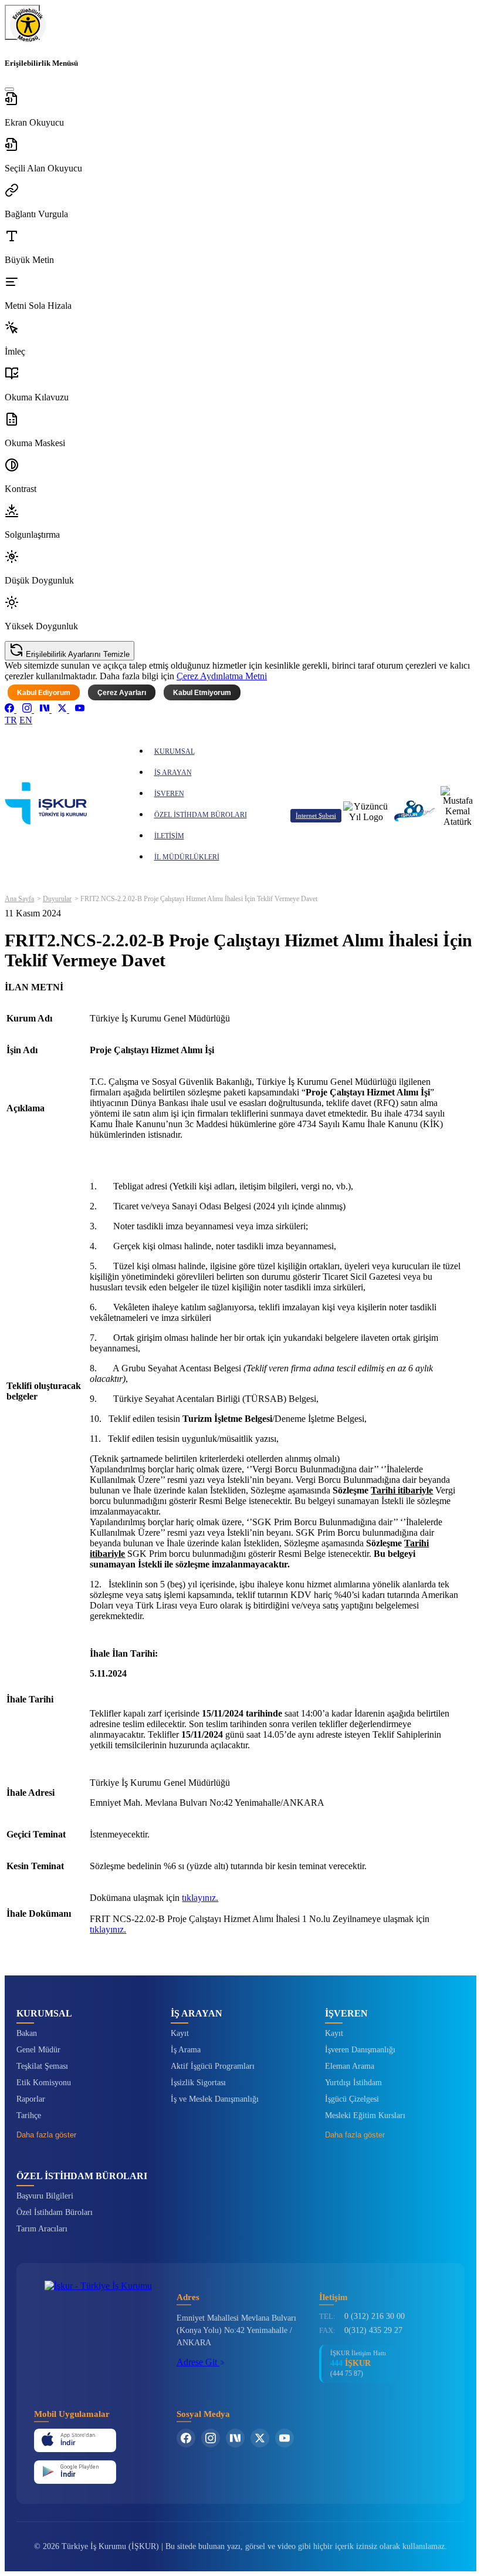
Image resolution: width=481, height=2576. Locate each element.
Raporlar (31, 2099)
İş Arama (186, 2050)
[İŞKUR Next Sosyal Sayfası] (235, 2438)
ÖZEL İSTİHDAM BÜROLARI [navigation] (201, 815)
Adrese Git (198, 2362)
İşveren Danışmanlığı (360, 2050)
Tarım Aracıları (42, 2229)
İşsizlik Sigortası (198, 2083)
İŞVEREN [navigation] (169, 794)
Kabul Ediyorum (44, 693)
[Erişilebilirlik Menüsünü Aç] (22, 22)
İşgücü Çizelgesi (352, 2099)
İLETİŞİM (169, 836)
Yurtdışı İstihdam (353, 2083)
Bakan (27, 2033)
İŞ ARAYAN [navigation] (173, 773)
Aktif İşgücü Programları (213, 2066)
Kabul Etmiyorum (202, 693)
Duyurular (57, 899)
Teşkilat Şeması (42, 2066)
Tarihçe (29, 2115)
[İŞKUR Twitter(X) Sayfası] (260, 2438)
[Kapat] (9, 89)
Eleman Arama (350, 2066)
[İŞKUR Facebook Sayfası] (186, 2438)
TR (11, 720)
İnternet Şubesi (316, 815)
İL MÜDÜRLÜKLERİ (187, 857)
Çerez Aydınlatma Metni (222, 676)
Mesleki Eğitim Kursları (365, 2115)
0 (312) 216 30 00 (375, 2316)
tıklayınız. (200, 1898)
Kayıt (180, 2033)
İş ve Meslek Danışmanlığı (215, 2099)
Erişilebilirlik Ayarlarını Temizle (77, 654)
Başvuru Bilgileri (45, 2196)
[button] (240, 110)
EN (26, 720)
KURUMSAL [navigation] (175, 751)
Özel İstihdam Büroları (55, 2212)
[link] (11, 709)
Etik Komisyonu (44, 2083)
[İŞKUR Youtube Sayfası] (284, 2438)
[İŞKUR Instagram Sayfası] (211, 2438)
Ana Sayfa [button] (19, 899)
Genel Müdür (38, 2050)
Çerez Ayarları (122, 693)
